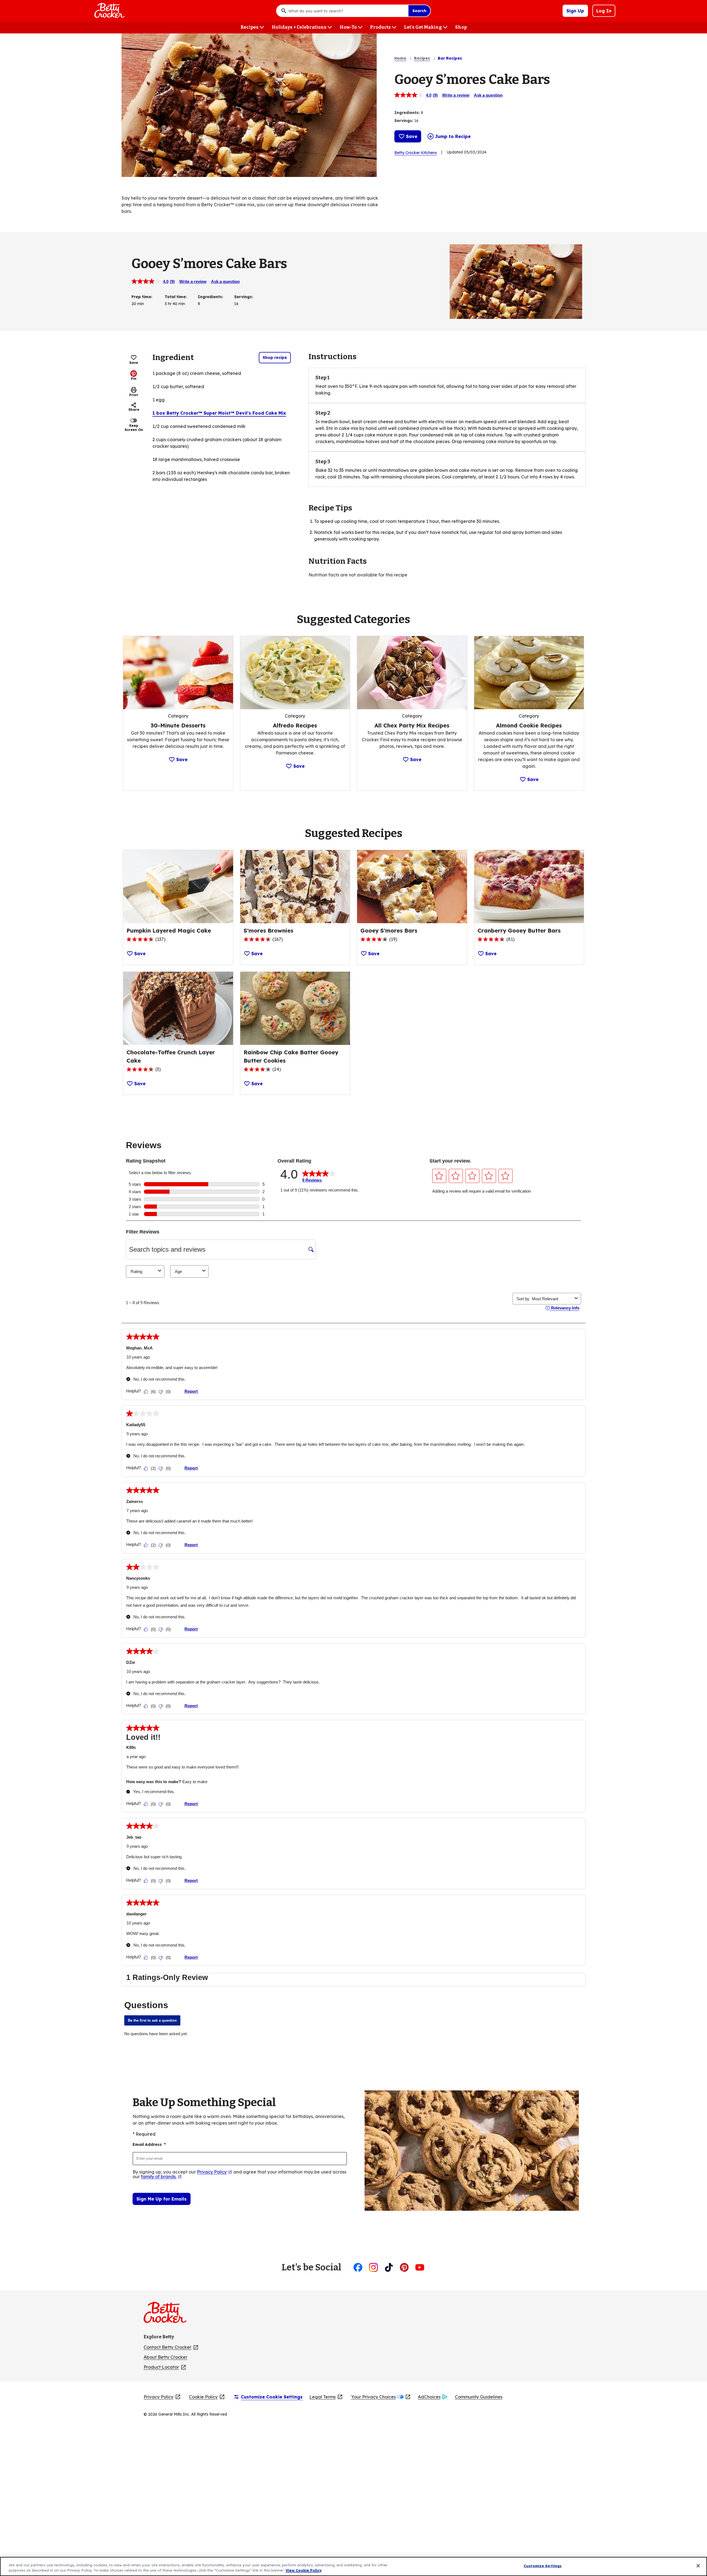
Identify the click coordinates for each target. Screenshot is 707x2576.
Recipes (422, 58)
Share (134, 410)
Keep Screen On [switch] (134, 427)
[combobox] (347, 11)
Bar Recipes (450, 58)
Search (419, 11)
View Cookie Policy (304, 2570)
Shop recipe (275, 358)
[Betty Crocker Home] (109, 11)
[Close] (698, 2566)
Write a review (456, 95)
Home (400, 58)
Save (412, 136)
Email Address (149, 2145)
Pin (134, 379)
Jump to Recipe (453, 136)
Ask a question (488, 95)
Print (134, 395)
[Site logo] (168, 2315)
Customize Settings (543, 2566)
